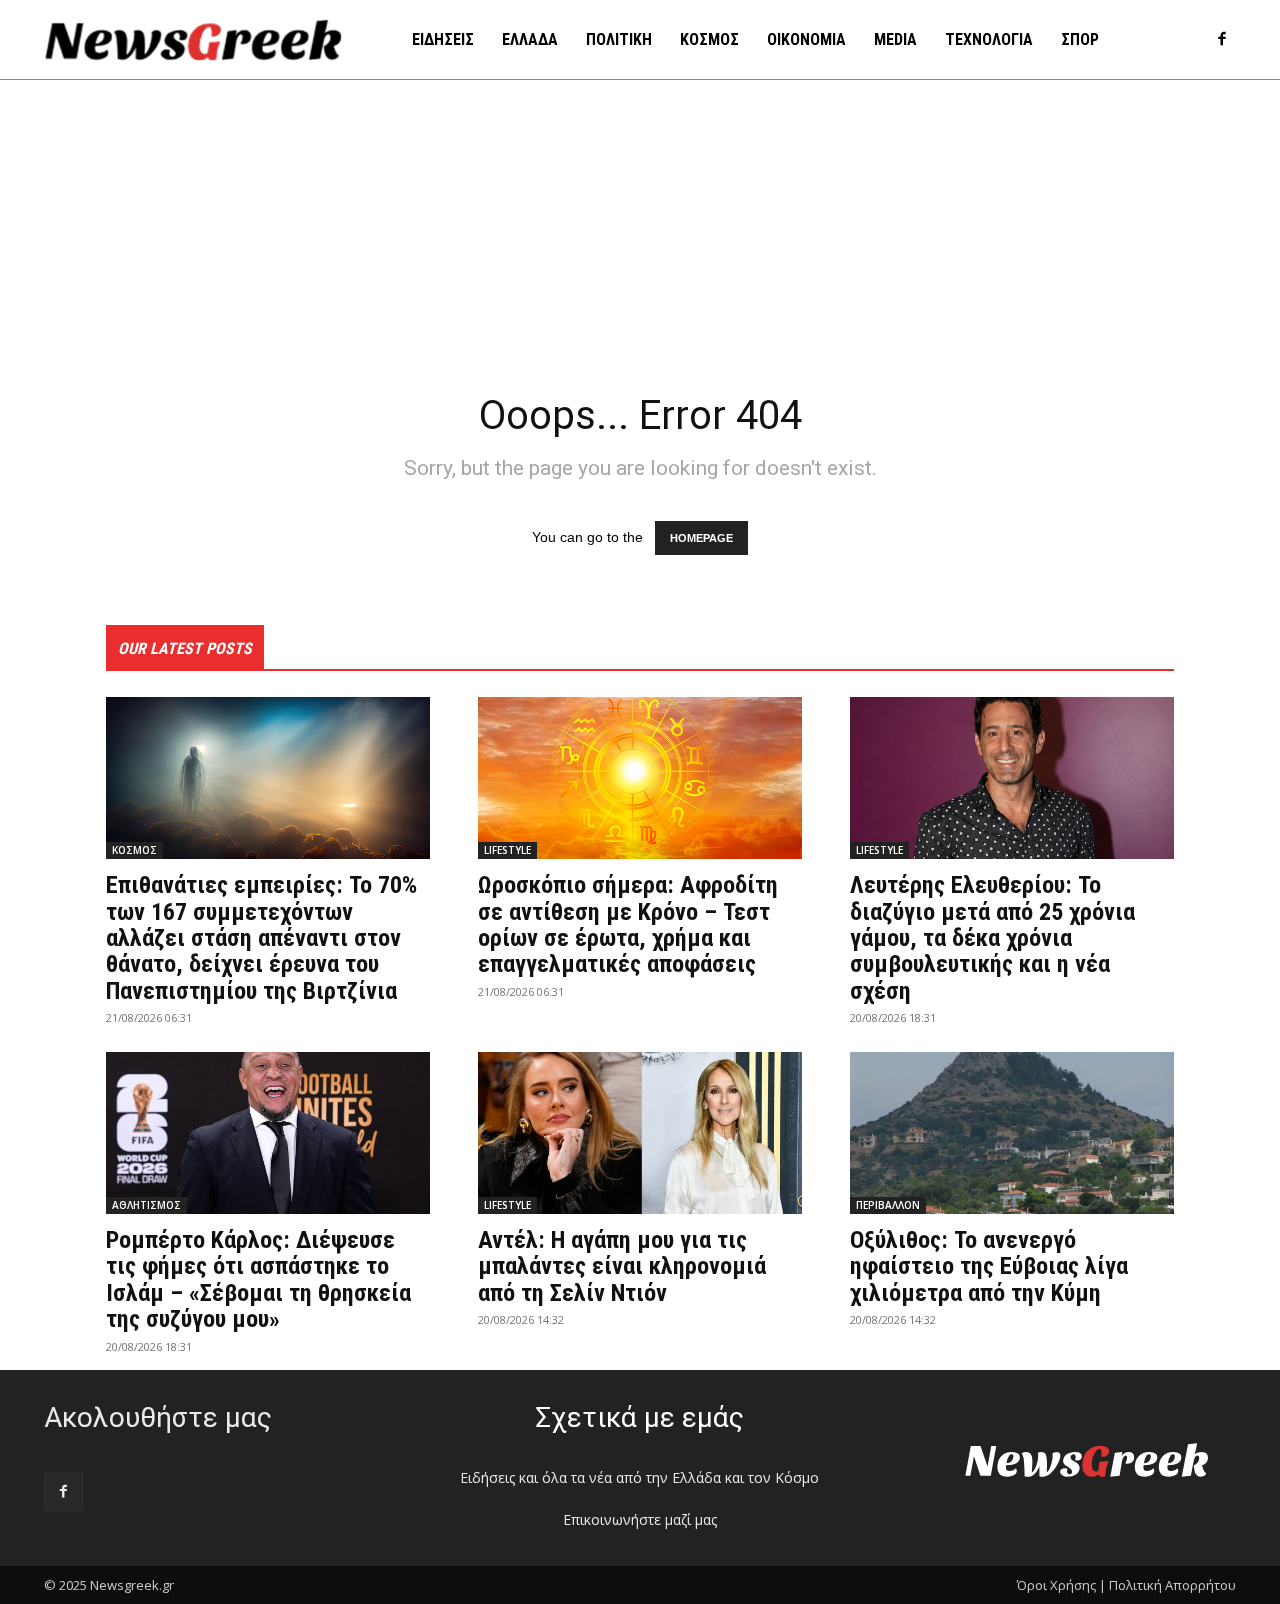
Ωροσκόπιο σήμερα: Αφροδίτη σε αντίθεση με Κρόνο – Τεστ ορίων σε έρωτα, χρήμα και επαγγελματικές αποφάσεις (628, 924)
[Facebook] (1221, 40)
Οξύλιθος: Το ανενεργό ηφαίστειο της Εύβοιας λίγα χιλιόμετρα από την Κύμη (989, 1266)
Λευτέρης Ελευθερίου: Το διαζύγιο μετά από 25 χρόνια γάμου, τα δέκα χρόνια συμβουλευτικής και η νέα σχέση (992, 938)
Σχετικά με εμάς (639, 1417)
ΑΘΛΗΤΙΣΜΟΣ (146, 1205)
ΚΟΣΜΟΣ (134, 850)
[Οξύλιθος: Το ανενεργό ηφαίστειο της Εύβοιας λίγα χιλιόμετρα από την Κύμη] (1012, 1133)
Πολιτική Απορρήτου (1172, 1585)
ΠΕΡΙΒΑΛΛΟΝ (888, 1205)
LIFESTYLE (507, 850)
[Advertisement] (640, 230)
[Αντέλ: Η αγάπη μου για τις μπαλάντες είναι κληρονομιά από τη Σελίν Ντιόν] (640, 1133)
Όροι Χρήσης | (1061, 1585)
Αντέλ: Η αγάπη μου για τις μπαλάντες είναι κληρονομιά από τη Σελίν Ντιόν (622, 1266)
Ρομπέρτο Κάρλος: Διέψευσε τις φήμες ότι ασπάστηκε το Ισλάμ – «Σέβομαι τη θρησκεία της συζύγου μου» (258, 1279)
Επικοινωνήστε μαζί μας (640, 1519)
